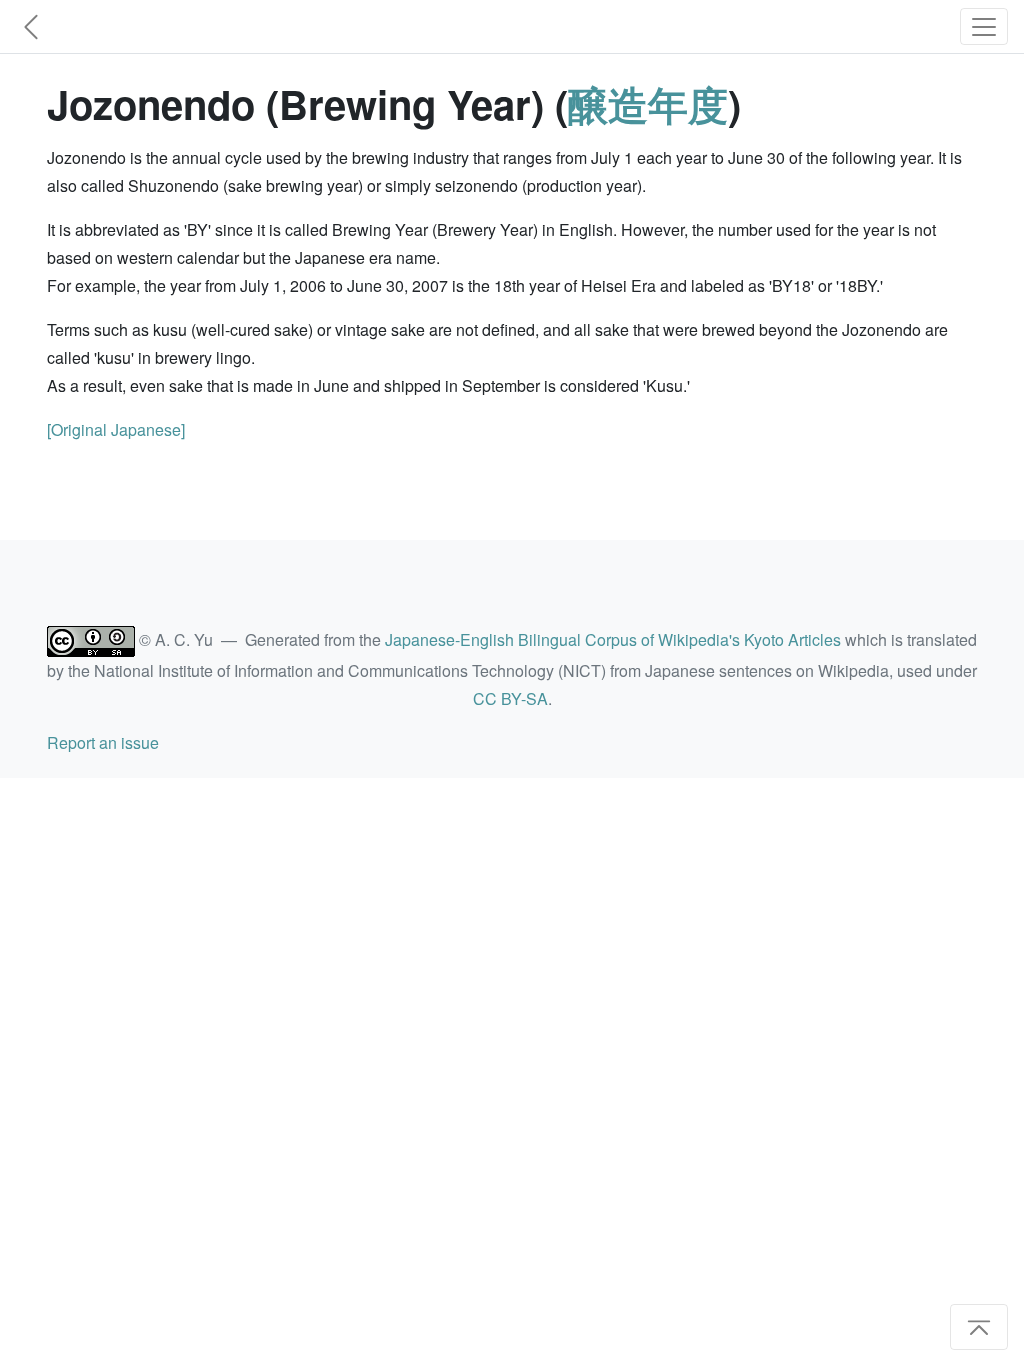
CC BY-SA (510, 698)
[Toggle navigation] (984, 26)
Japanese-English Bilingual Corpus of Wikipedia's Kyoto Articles (613, 639)
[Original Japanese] (116, 429)
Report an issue (103, 742)
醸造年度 (648, 103)
